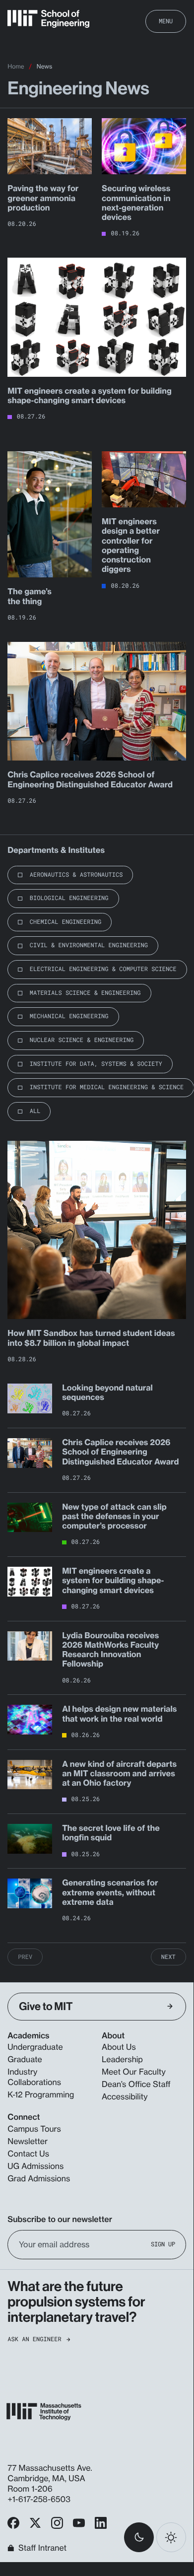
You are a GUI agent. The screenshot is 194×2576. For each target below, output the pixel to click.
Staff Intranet (42, 2548)
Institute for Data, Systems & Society (96, 1064)
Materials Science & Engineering (85, 993)
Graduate (25, 2059)
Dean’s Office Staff (136, 2084)
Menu (166, 21)
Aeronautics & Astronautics (76, 875)
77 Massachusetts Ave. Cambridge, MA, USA (50, 2473)
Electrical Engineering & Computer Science (103, 969)
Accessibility (125, 2096)
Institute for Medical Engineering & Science (107, 1087)
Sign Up (163, 2245)
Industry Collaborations (34, 2077)
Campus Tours (34, 2129)
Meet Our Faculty (134, 2072)
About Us (119, 2047)
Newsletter (28, 2141)
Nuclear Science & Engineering (82, 1040)
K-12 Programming (41, 2094)
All (35, 1111)
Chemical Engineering (65, 922)
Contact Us (28, 2154)
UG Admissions (35, 2166)
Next (168, 1957)
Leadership (122, 2059)
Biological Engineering (69, 898)
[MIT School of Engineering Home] (48, 19)
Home (16, 66)
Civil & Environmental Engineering (89, 945)
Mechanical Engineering (69, 1016)
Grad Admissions (39, 2178)
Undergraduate (35, 2047)
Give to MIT (46, 2006)
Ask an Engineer (34, 2339)
